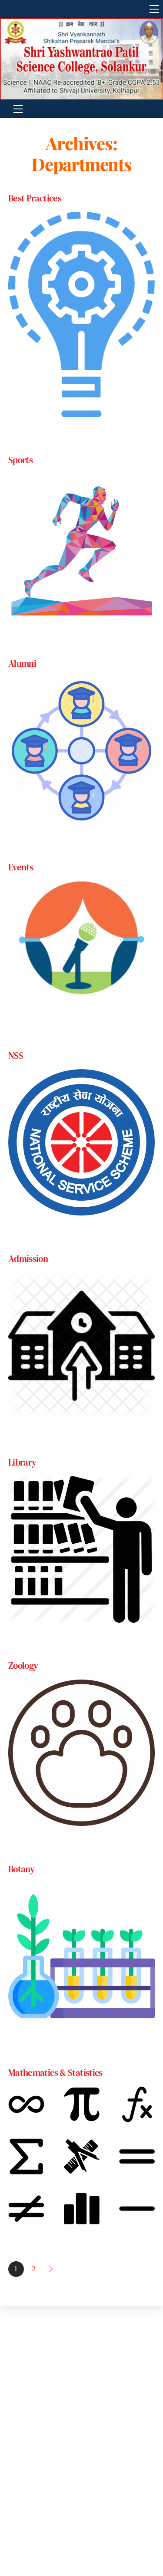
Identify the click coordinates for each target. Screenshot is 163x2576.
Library (22, 1462)
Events (21, 867)
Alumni (22, 664)
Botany (21, 1869)
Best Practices (35, 198)
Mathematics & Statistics (55, 2073)
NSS (16, 1056)
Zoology (23, 1665)
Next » (52, 2269)
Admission (28, 1259)
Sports (20, 460)
